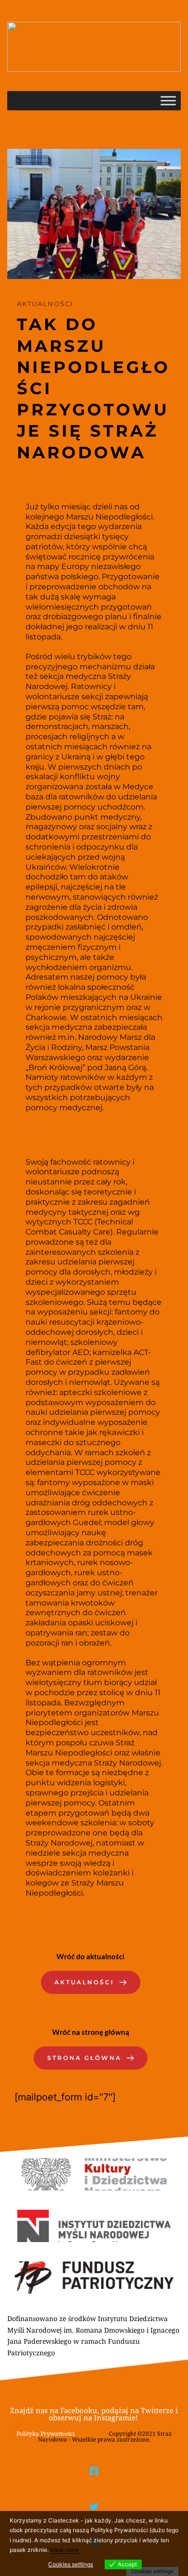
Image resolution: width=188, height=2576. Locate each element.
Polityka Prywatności (46, 2434)
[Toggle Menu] (168, 101)
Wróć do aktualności (90, 1956)
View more (64, 2550)
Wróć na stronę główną (91, 2032)
